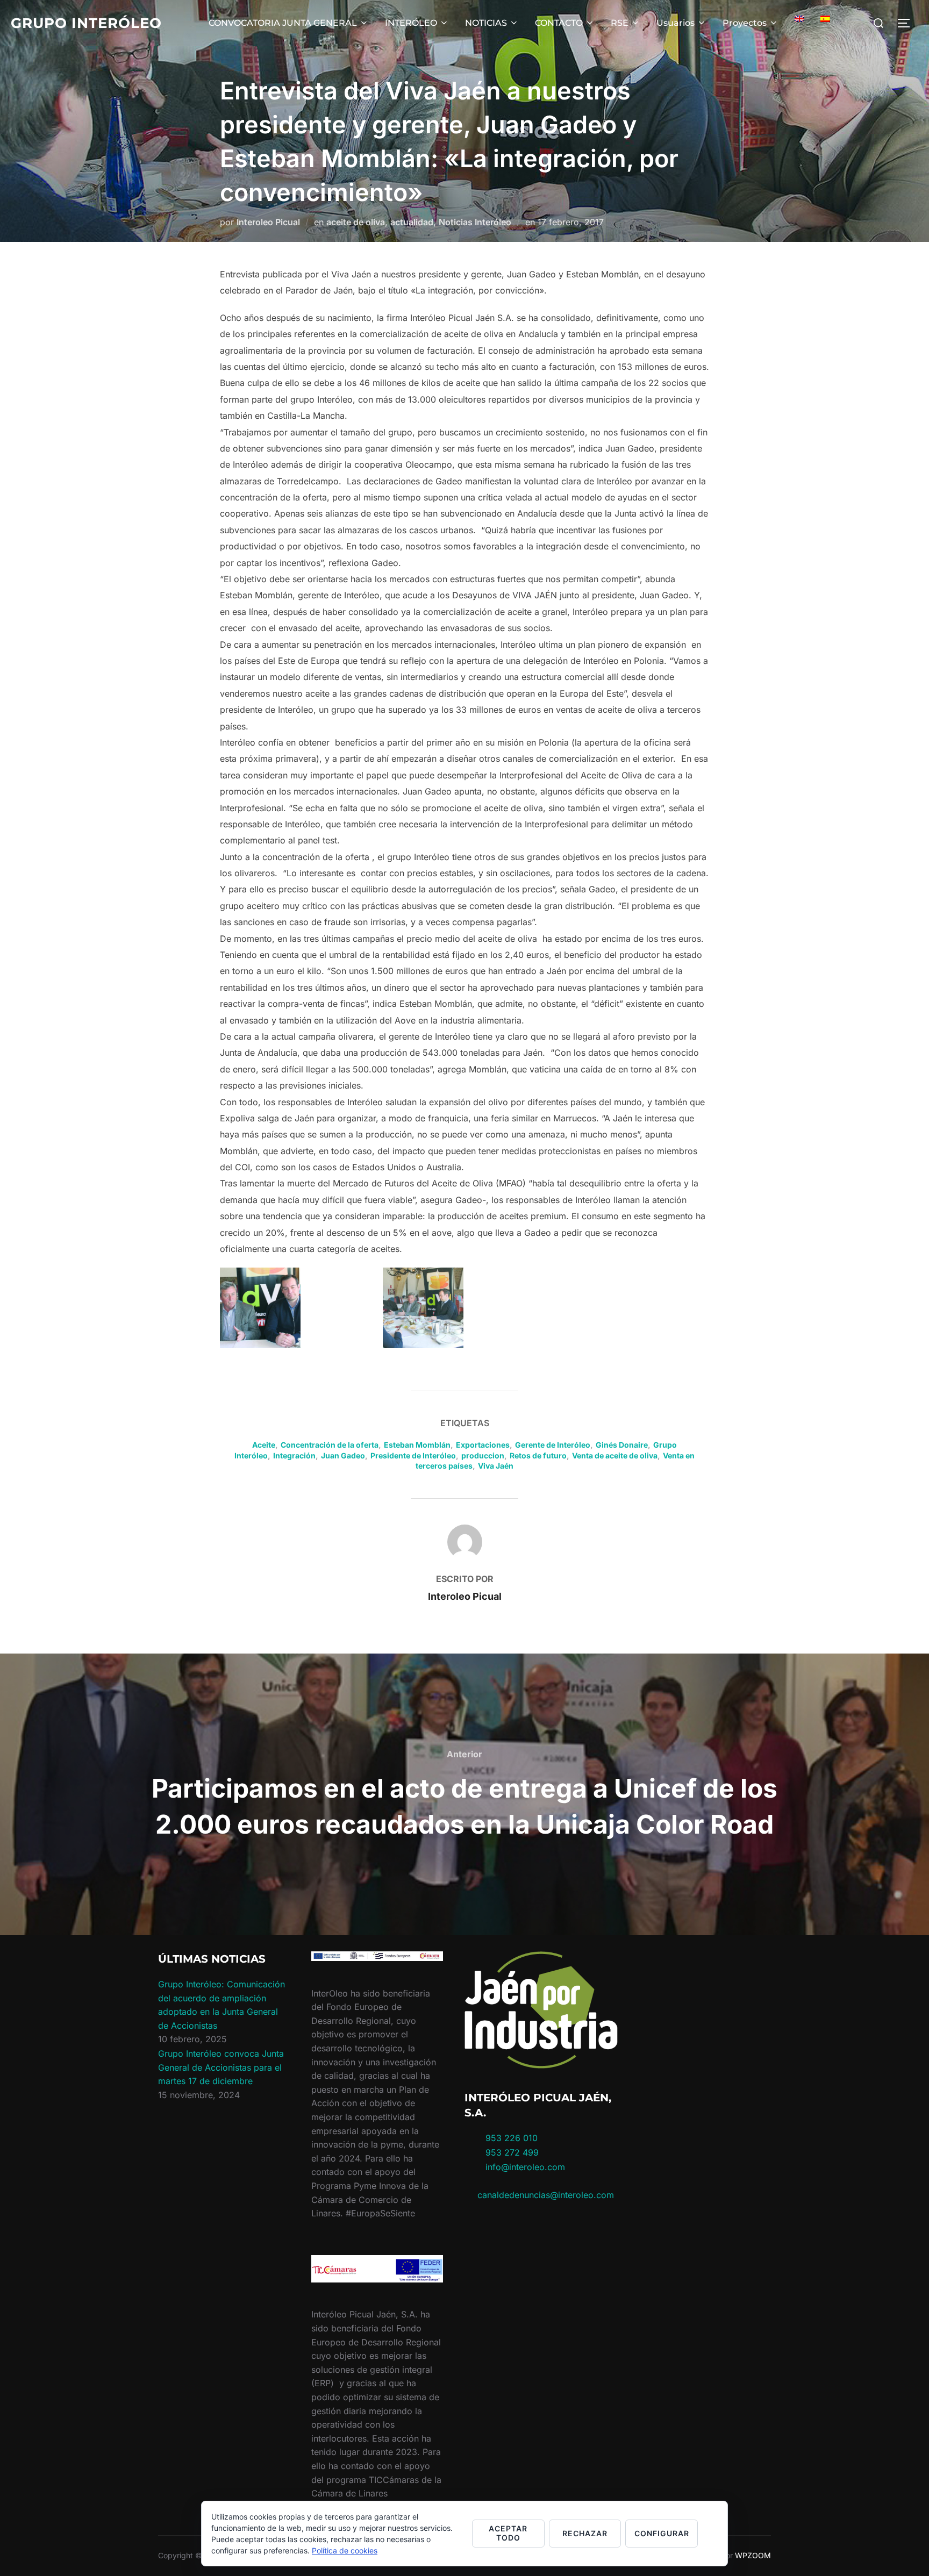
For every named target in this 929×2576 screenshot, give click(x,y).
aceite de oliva (356, 222)
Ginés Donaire (622, 1445)
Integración (294, 1455)
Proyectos (745, 23)
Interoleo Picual (268, 222)
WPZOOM (753, 2555)
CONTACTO (559, 23)
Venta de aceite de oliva (615, 1455)
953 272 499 (511, 2152)
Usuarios (676, 23)
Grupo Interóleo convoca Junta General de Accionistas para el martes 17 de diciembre (221, 2067)
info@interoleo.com (524, 2167)
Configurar (662, 2533)
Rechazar (585, 2533)
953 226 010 (512, 2138)
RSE (620, 23)
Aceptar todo (508, 2533)
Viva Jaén (496, 1466)
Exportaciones (483, 1445)
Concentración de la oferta (330, 1445)
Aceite (264, 1445)
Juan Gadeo (343, 1455)
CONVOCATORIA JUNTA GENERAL (283, 23)
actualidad (412, 222)
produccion (483, 1455)
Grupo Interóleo (86, 23)
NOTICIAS (486, 23)
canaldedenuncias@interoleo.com (546, 2195)
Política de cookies (345, 2550)
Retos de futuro (538, 1455)
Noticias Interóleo (475, 222)
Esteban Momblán (417, 1445)
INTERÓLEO (411, 23)
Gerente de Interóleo (553, 1445)
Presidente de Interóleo (413, 1455)
